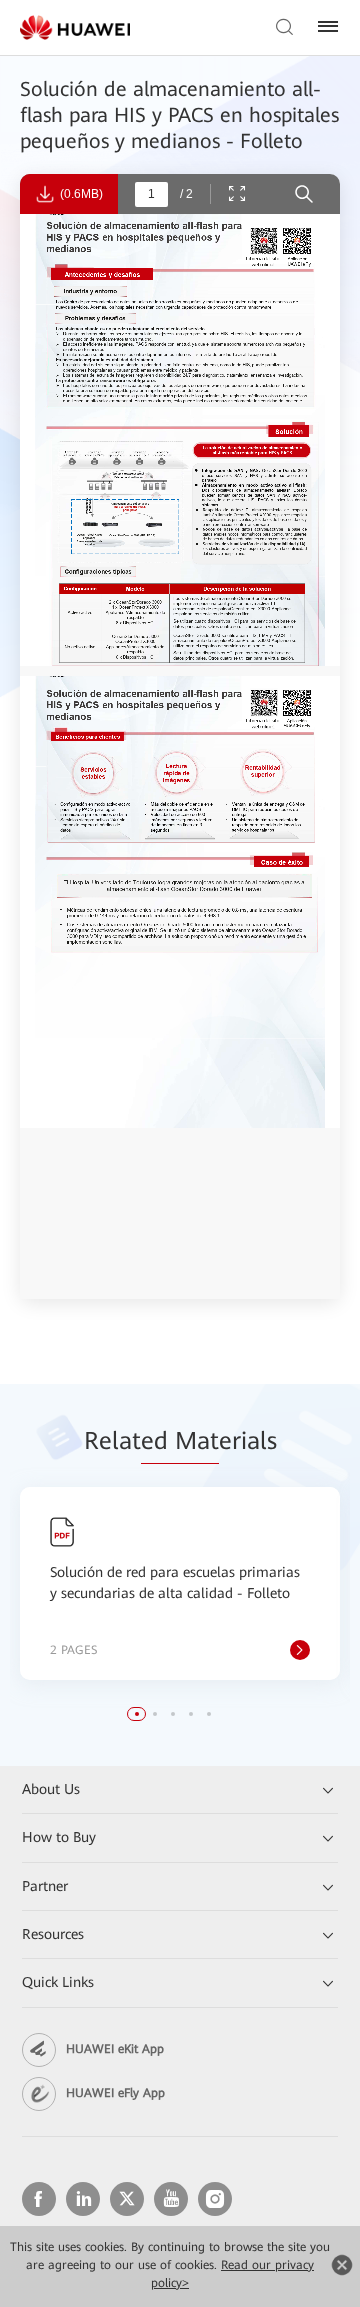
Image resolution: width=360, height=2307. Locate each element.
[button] (137, 1714)
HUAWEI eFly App (115, 2093)
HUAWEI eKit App (115, 2049)
